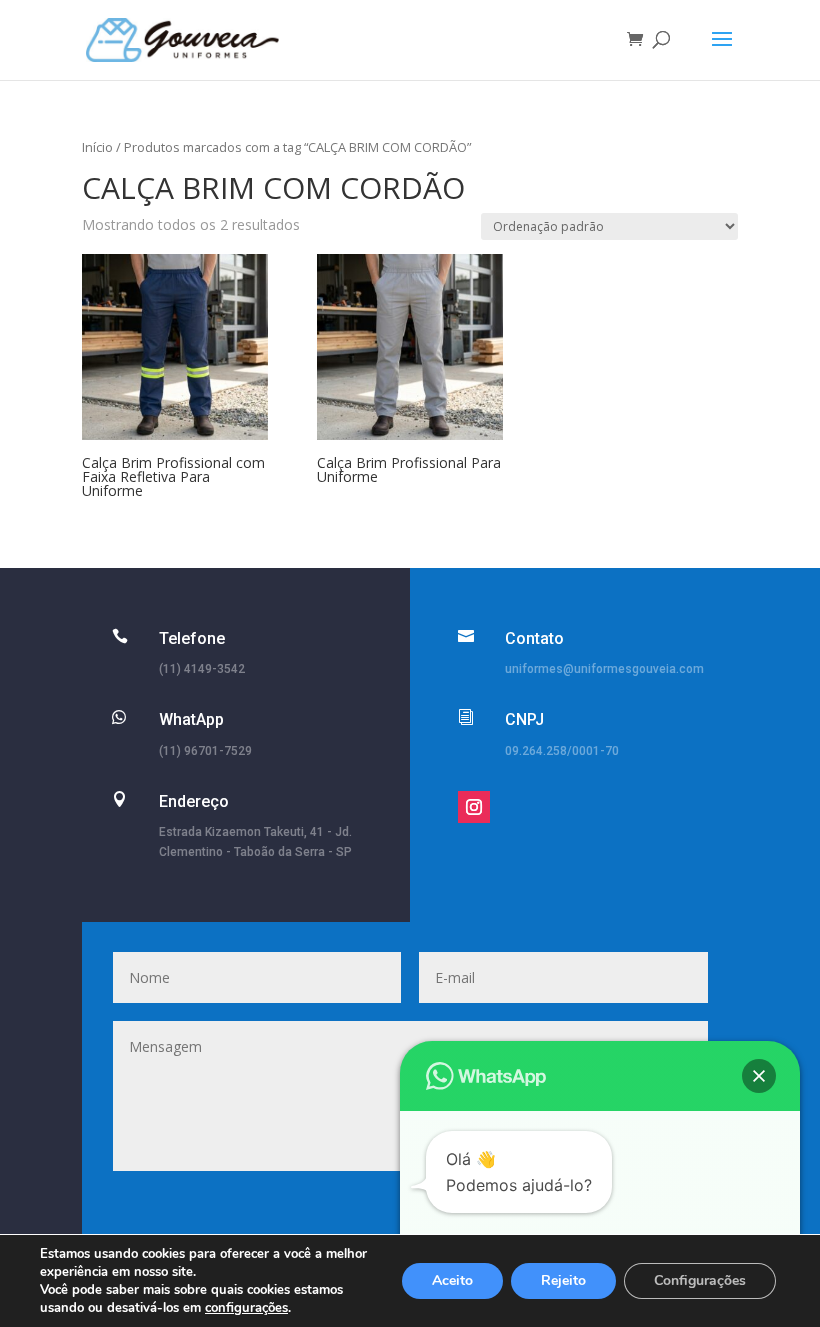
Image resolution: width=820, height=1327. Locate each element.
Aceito (452, 1280)
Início (97, 147)
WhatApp (191, 719)
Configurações (700, 1280)
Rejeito (563, 1280)
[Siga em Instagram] (474, 807)
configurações (246, 1308)
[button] (759, 1076)
